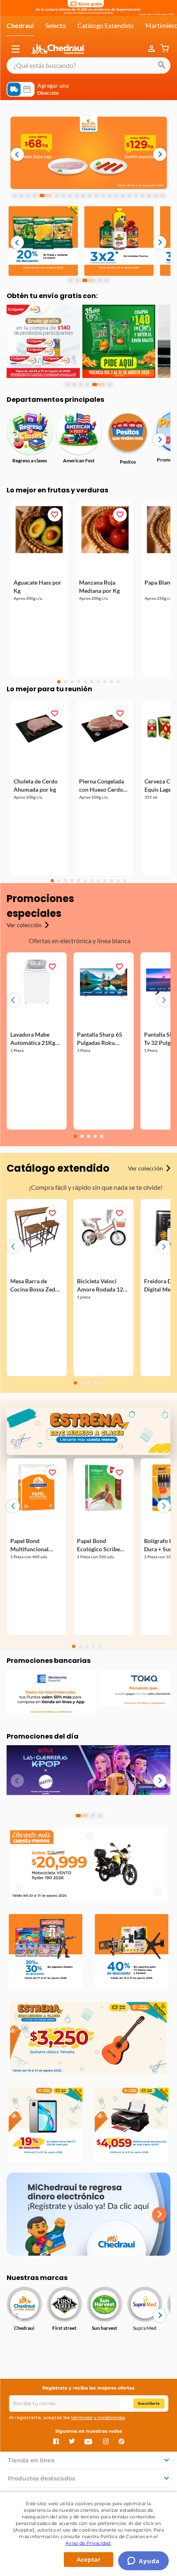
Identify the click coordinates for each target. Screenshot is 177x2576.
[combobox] (88, 65)
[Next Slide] (164, 1000)
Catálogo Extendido (106, 25)
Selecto (56, 25)
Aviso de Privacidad (88, 2543)
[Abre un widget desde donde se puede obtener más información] (143, 2562)
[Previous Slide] (13, 1000)
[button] (16, 49)
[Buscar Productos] (162, 65)
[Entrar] (152, 49)
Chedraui (20, 25)
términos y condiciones (98, 2417)
